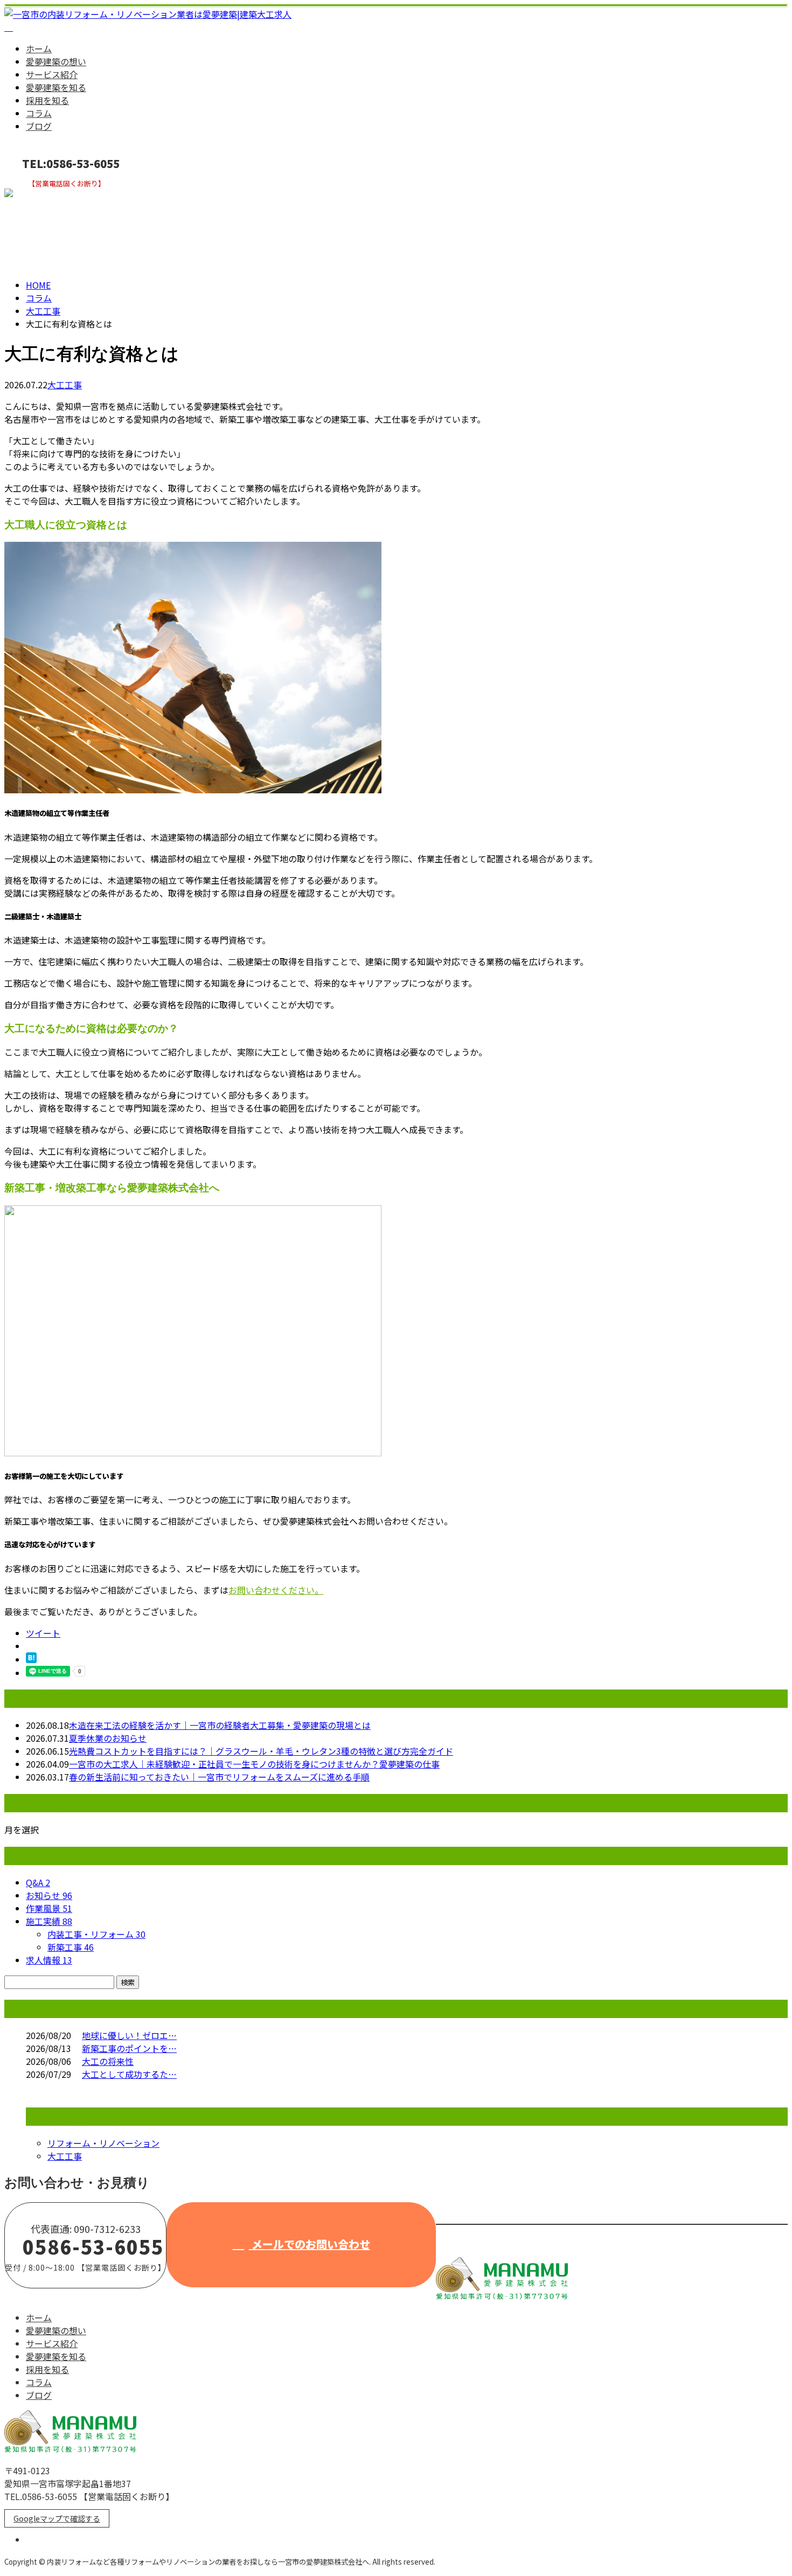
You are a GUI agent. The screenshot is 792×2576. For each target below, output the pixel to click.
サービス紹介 (52, 74)
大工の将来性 (108, 2061)
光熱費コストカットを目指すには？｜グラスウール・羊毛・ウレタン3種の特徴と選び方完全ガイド (261, 1751)
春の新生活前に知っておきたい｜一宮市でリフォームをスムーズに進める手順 (219, 1777)
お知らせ (49, 1895)
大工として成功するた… (129, 2074)
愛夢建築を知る (56, 87)
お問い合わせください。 (276, 1590)
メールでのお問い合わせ (310, 2244)
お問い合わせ (42, 195)
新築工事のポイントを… (129, 2048)
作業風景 (49, 1908)
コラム (39, 113)
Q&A (38, 1882)
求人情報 (49, 1960)
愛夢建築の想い (56, 61)
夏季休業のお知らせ (108, 1738)
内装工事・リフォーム (96, 1934)
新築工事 (71, 1947)
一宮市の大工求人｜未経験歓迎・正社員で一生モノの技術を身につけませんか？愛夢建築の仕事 (254, 1764)
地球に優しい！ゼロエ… (129, 2035)
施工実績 (49, 1921)
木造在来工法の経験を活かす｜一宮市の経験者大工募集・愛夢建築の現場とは (220, 1725)
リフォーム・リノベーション (103, 2143)
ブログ (39, 126)
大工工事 (43, 311)
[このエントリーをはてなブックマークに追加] (31, 1659)
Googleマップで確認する (57, 2518)
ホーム (39, 48)
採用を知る (47, 100)
